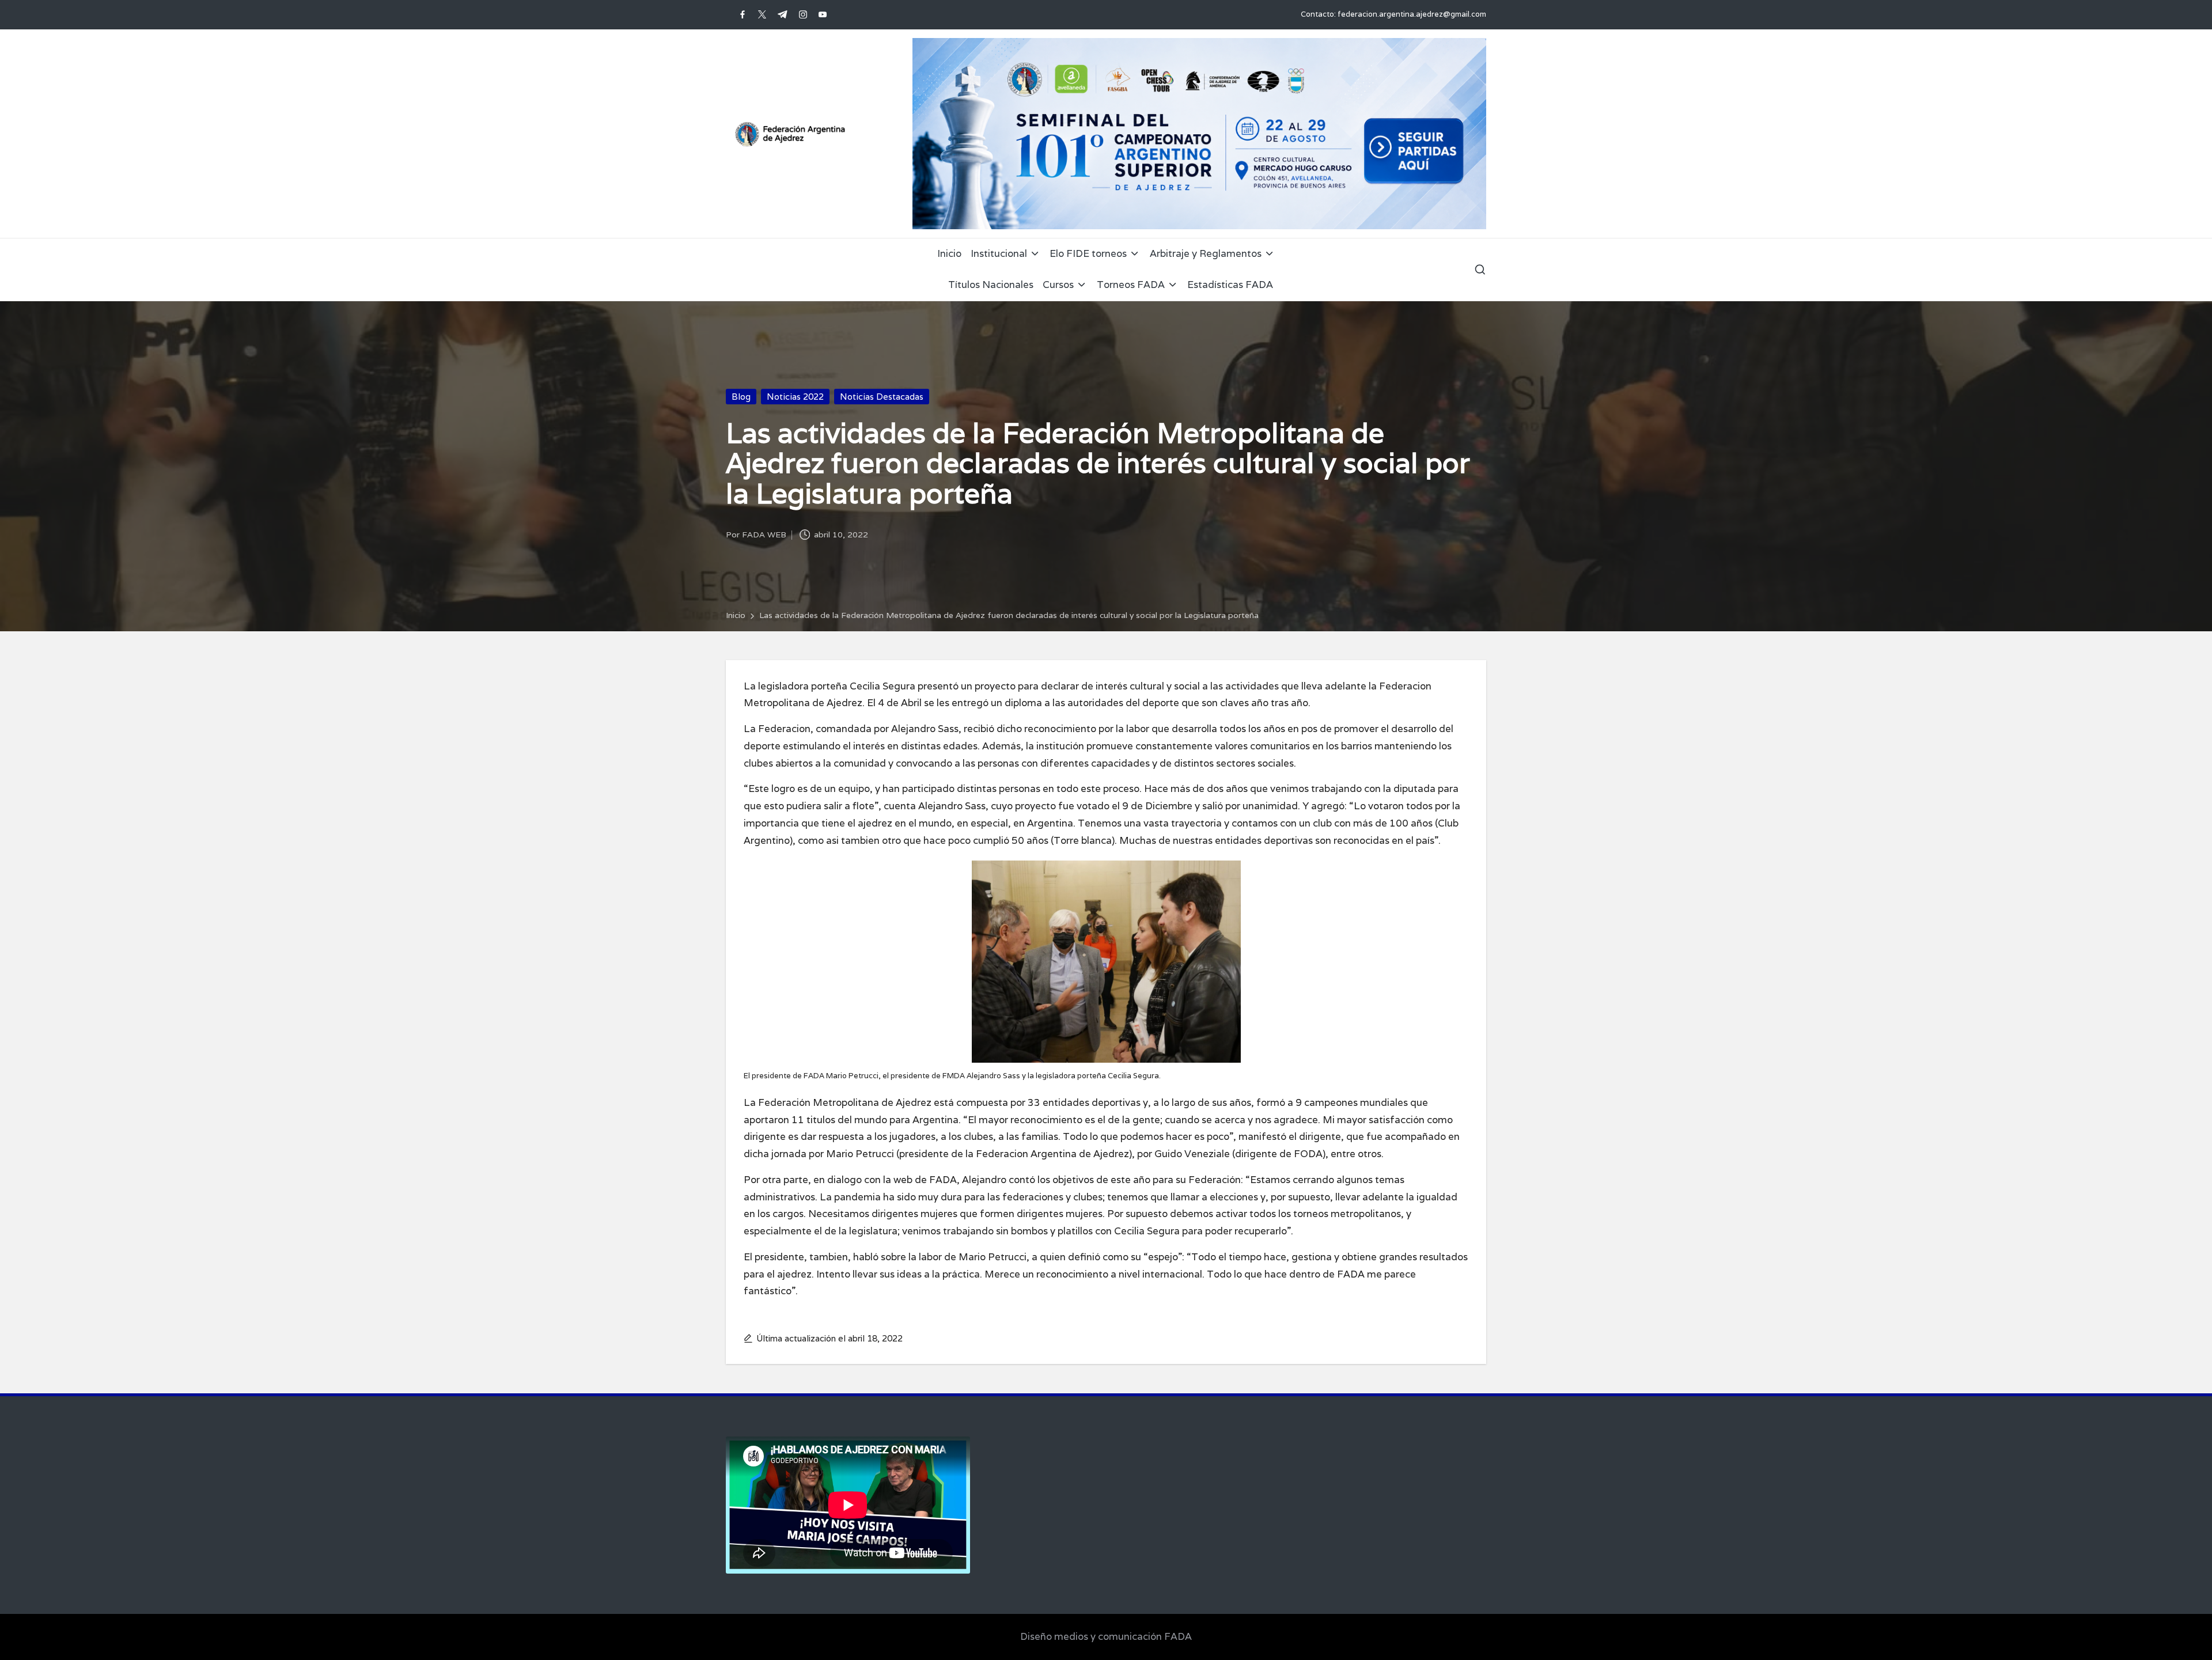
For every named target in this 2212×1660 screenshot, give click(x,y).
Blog (741, 397)
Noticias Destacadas (882, 397)
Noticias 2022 (795, 397)
